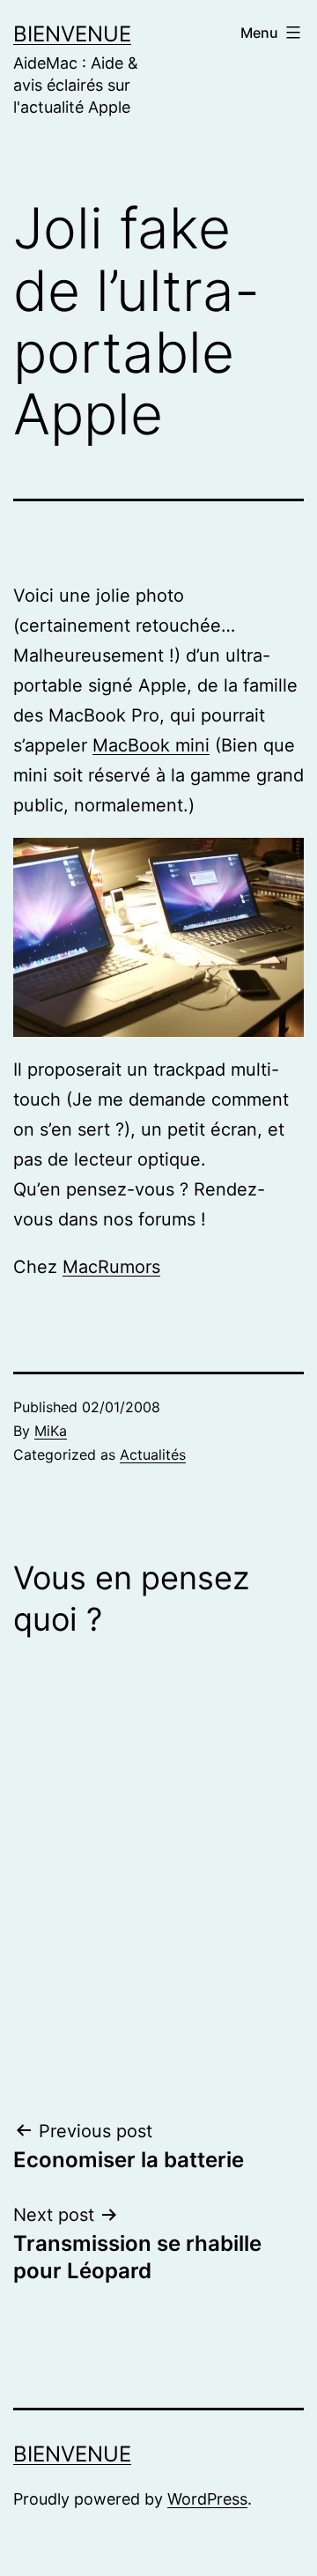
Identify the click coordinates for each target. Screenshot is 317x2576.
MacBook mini (151, 745)
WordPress (207, 2499)
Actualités (153, 1455)
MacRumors (111, 1267)
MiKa (51, 1431)
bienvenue (72, 34)
